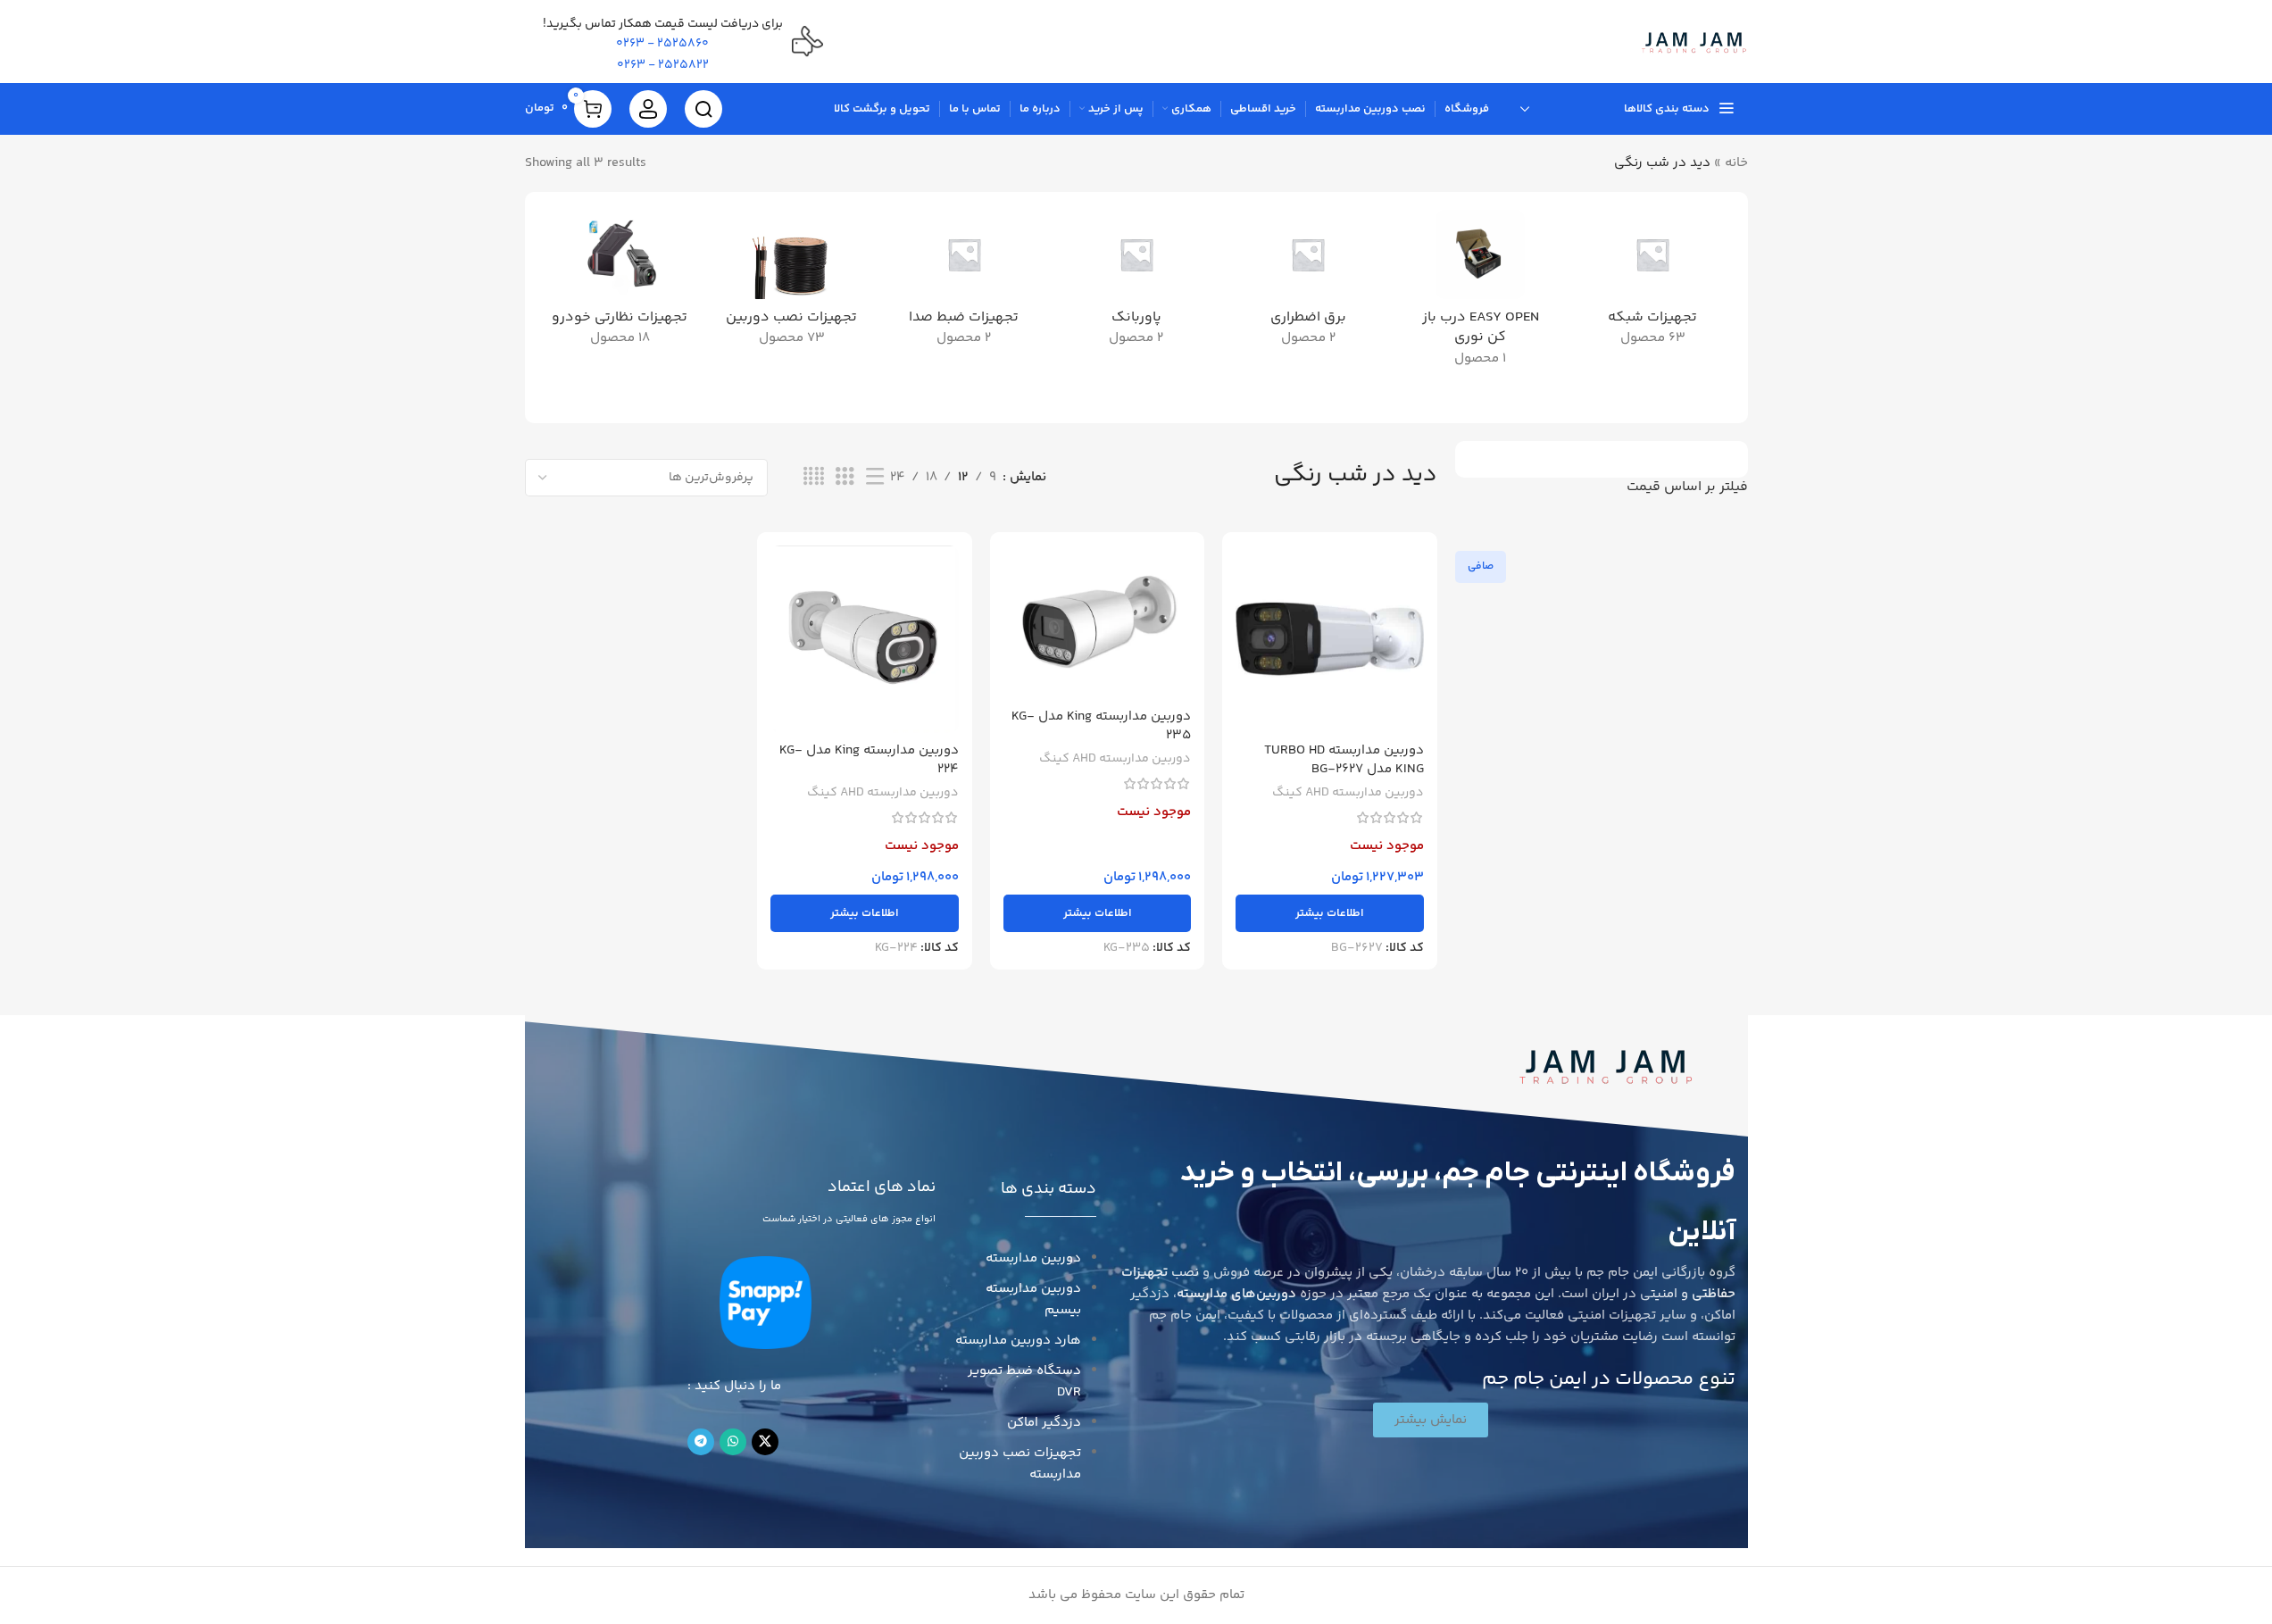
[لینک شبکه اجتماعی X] (765, 1442)
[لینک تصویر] (1606, 1065)
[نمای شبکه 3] (845, 477)
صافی (1481, 566)
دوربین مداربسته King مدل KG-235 (1101, 726)
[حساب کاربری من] (648, 109)
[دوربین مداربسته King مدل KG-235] (1098, 623)
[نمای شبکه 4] (814, 477)
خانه (1736, 163)
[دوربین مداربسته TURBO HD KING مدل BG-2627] (1330, 640)
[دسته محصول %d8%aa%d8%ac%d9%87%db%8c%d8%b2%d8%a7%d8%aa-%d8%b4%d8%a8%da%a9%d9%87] (1653, 284)
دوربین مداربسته (1033, 1258)
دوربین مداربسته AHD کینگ (1348, 793)
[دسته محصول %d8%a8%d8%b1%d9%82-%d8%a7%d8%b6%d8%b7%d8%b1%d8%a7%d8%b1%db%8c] (1308, 284)
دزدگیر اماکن (1044, 1423)
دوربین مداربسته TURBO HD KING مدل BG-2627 (1344, 760)
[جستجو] (703, 109)
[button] (1431, 1420)
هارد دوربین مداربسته (1018, 1341)
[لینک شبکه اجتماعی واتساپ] (733, 1442)
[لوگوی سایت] (1694, 42)
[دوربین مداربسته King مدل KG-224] (865, 640)
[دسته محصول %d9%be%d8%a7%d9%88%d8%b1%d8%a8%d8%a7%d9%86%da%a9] (1136, 284)
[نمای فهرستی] (875, 477)
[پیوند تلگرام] (701, 1442)
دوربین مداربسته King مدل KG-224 (869, 760)
